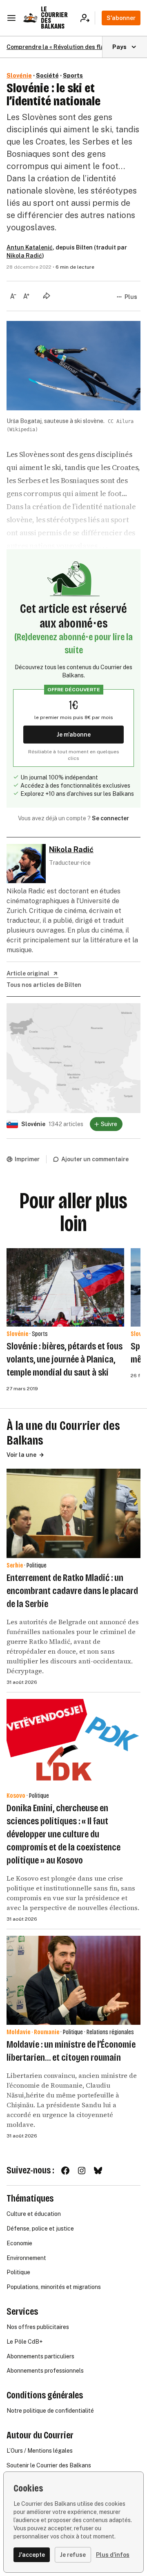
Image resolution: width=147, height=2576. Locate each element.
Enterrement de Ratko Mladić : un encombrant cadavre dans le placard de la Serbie (72, 1591)
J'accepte (32, 2555)
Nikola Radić (24, 256)
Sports (73, 76)
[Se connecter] (88, 18)
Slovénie (19, 76)
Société (47, 76)
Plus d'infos (113, 2555)
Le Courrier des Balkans (54, 18)
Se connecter (110, 818)
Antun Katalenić (30, 247)
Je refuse (73, 2555)
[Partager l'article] (47, 296)
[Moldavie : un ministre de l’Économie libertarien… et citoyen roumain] (73, 1980)
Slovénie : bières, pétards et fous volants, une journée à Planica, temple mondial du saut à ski (65, 1359)
